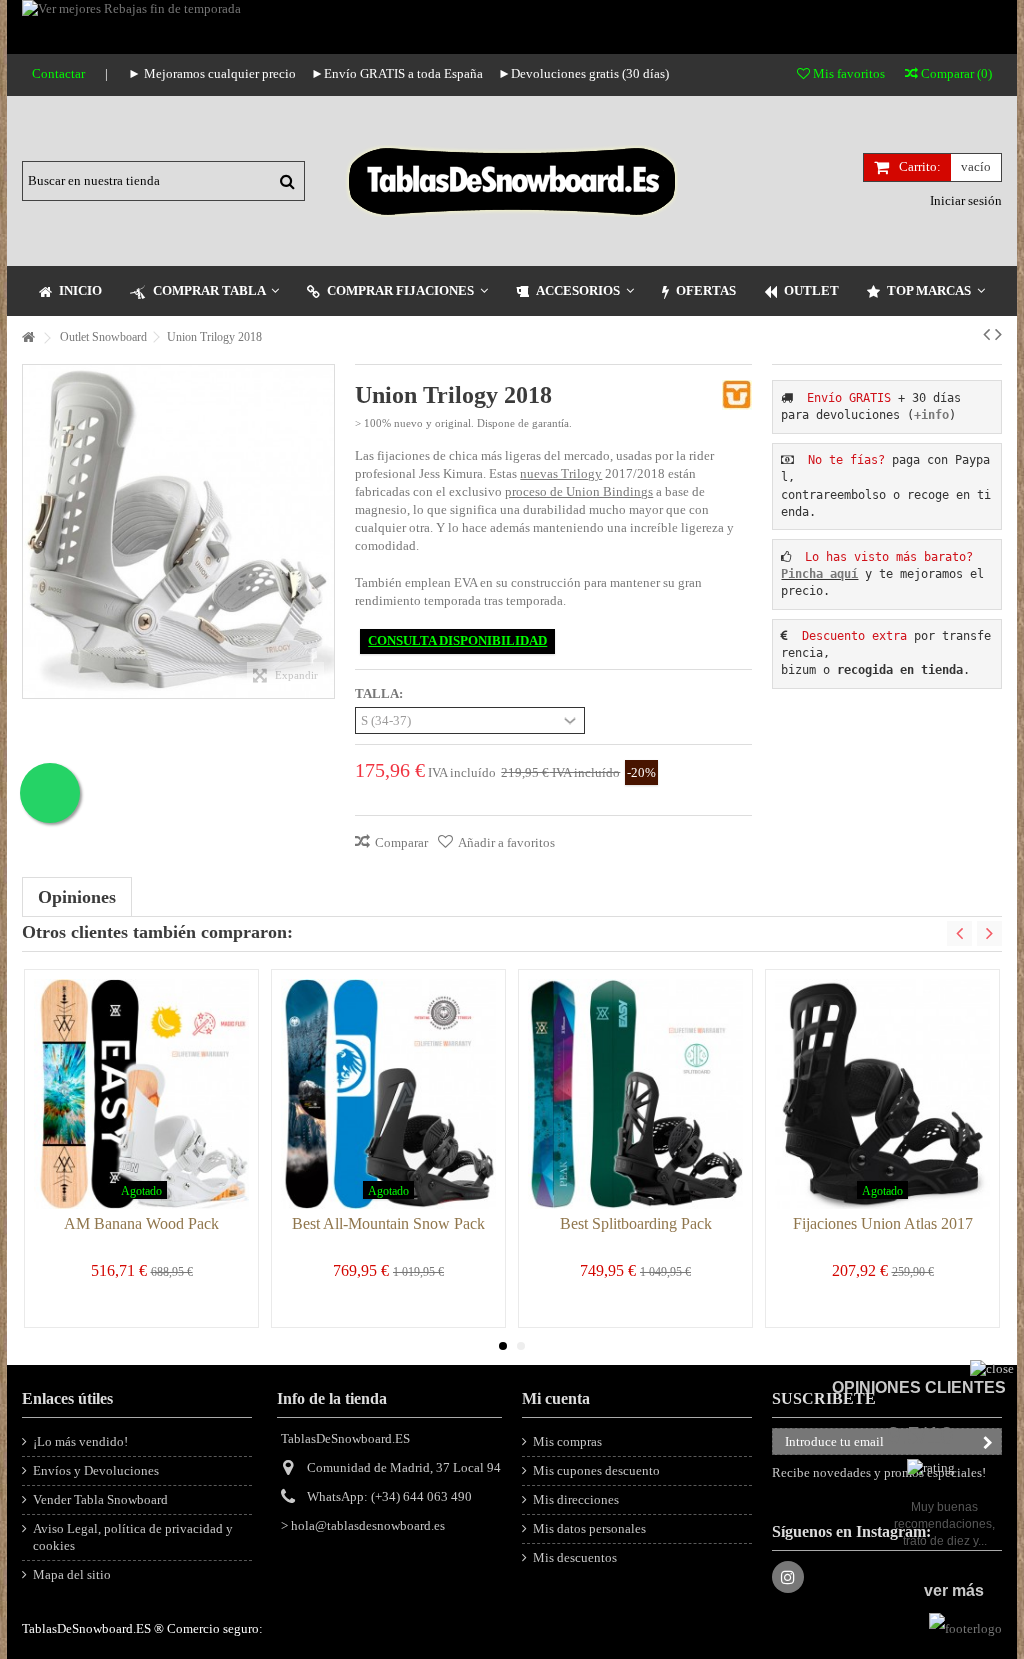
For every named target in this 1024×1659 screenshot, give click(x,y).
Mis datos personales (589, 1528)
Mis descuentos (575, 1557)
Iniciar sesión (964, 200)
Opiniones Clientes (919, 1387)
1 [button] (503, 1346)
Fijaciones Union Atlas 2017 (883, 1223)
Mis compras (567, 1441)
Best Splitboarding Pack (636, 1223)
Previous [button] (959, 933)
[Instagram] (788, 1577)
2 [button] (521, 1346)
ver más (954, 1590)
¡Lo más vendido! (80, 1441)
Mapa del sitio (72, 1574)
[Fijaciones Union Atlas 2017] (882, 1094)
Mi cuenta (556, 1398)
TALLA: (380, 693)
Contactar (58, 73)
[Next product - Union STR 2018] (998, 334)
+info (931, 415)
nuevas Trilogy (561, 473)
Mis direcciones (576, 1499)
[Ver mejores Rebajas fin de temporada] (512, 27)
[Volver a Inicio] (28, 338)
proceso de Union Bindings (579, 491)
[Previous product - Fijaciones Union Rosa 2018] (986, 334)
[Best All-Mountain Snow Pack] (388, 1094)
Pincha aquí (819, 574)
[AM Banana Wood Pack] (141, 1094)
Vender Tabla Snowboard (100, 1499)
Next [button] (989, 933)
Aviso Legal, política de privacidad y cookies (133, 1537)
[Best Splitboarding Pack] (635, 1094)
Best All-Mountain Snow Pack (388, 1223)
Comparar (401, 842)
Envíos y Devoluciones (96, 1470)
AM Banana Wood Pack (141, 1223)
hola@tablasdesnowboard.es (368, 1525)
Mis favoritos (847, 73)
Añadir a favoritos (506, 842)
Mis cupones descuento (596, 1470)
